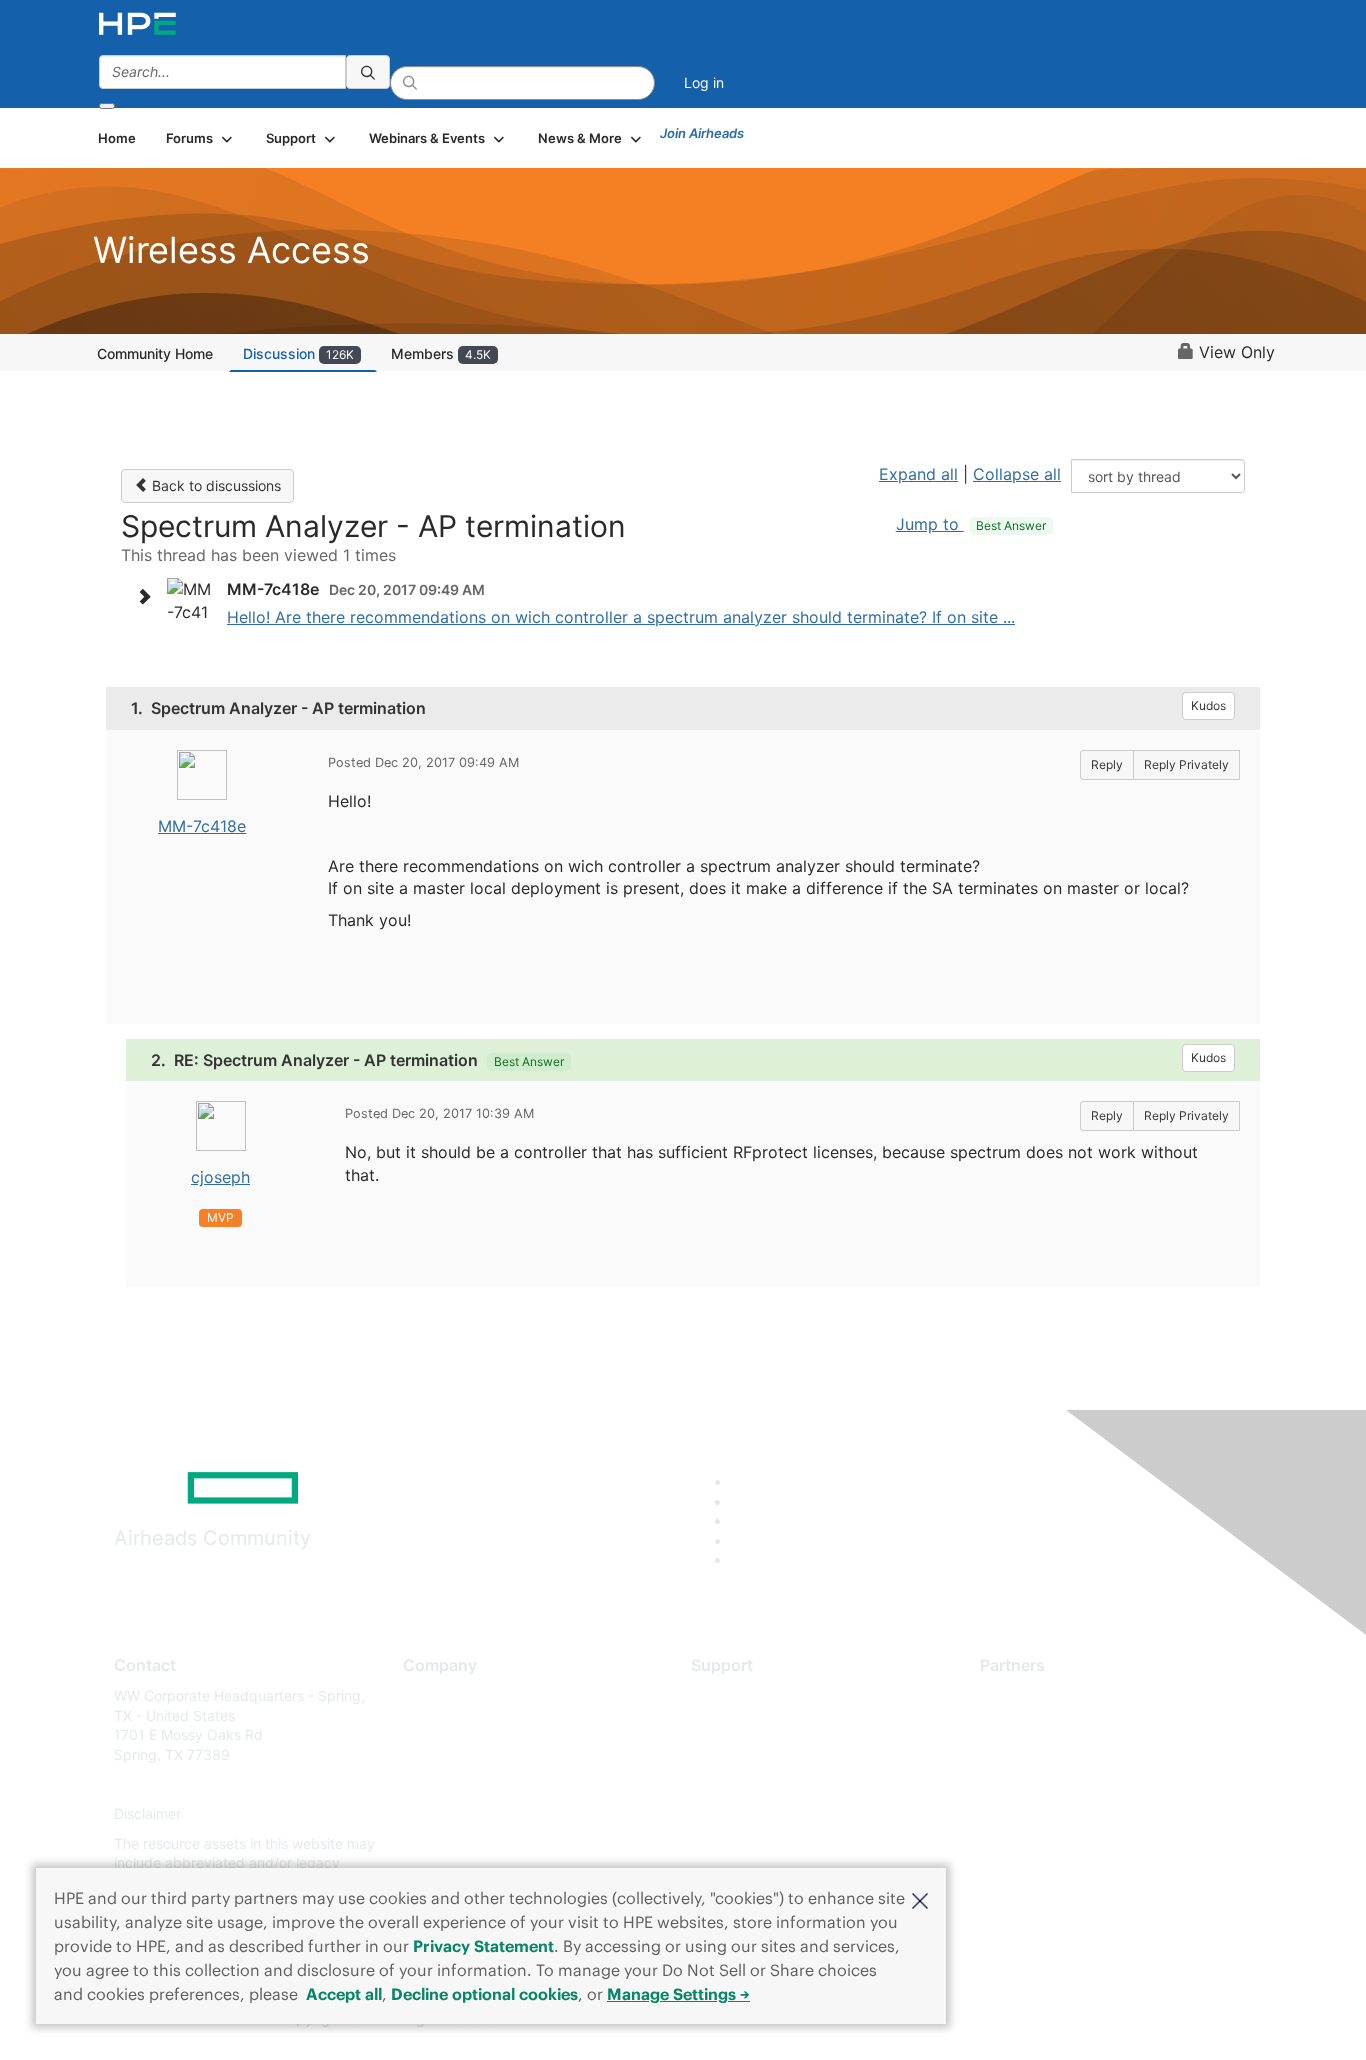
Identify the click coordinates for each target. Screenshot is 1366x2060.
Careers (428, 1725)
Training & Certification (765, 1754)
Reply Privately (1186, 764)
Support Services (747, 1695)
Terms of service (457, 1843)
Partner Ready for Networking (1078, 1754)
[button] (920, 1899)
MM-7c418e (202, 826)
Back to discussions (214, 485)
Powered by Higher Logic (971, 2020)
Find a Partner (1026, 1695)
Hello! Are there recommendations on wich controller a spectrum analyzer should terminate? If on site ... (621, 617)
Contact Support (745, 1725)
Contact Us (439, 1754)
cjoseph (220, 1177)
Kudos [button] (1208, 705)
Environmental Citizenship (487, 1784)
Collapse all (1017, 474)
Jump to (971, 524)
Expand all (918, 474)
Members (441, 353)
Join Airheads (702, 133)
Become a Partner (1038, 1725)
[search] (368, 72)
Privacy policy (449, 1814)
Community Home (155, 353)
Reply (1107, 764)
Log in (704, 82)
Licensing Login (742, 1814)
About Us (433, 1695)
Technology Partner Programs (1077, 1784)
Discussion (298, 353)
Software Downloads (758, 1784)
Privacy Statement (483, 1946)
